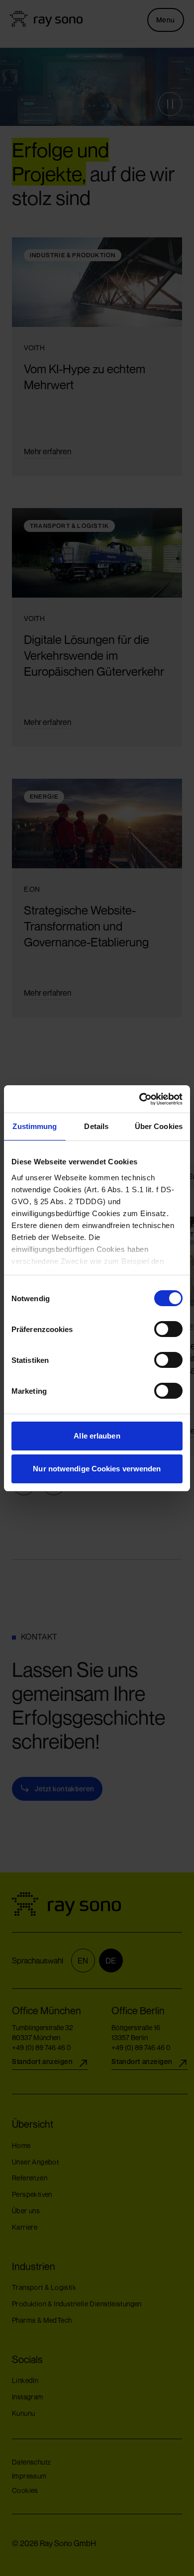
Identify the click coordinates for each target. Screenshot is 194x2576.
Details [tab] (96, 1126)
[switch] (159, 1329)
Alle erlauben (97, 1436)
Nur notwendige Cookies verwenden (97, 1469)
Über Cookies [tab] (159, 1126)
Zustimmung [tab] (35, 1126)
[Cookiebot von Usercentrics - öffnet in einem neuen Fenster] (140, 1099)
